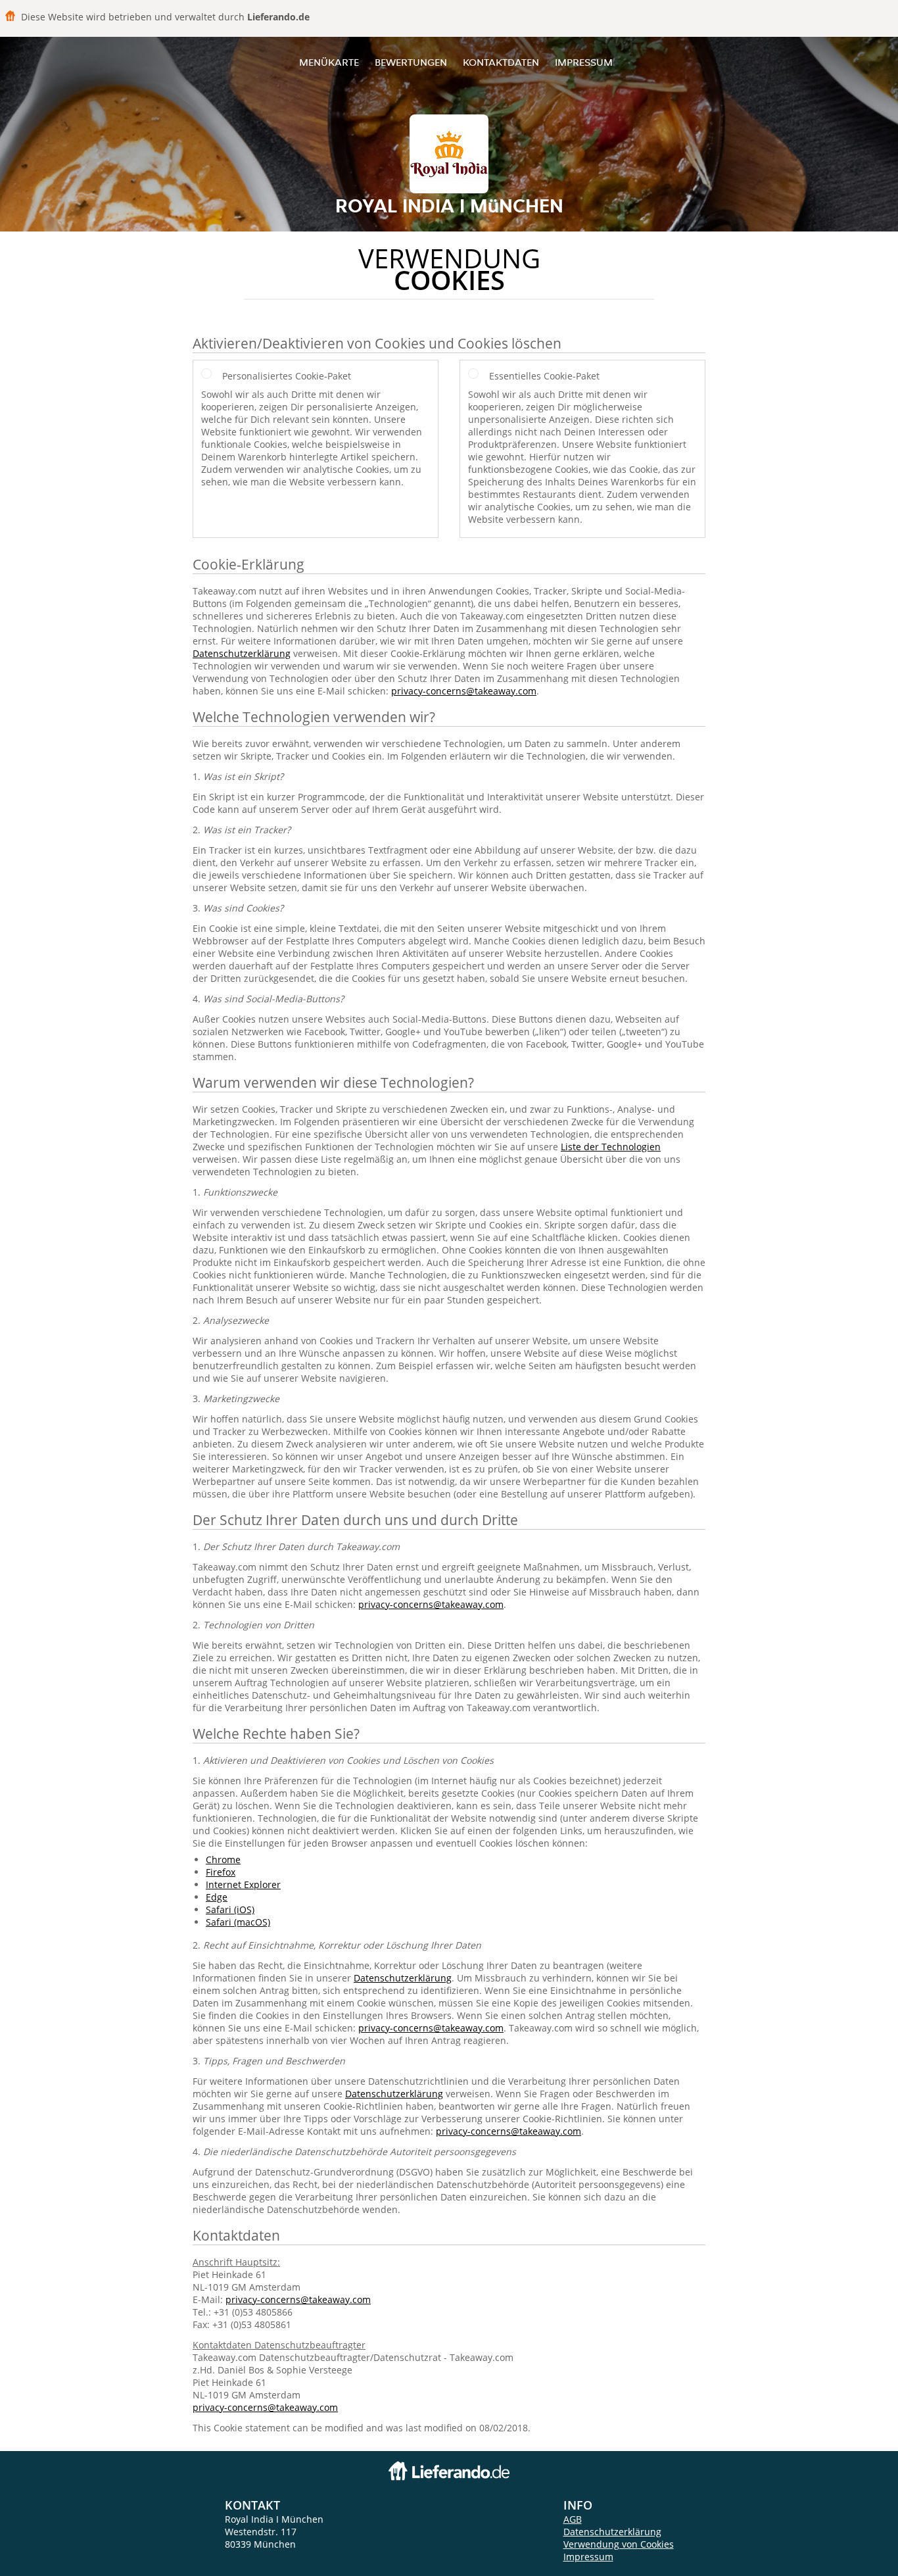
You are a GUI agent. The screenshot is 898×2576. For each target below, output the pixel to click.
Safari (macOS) (238, 1922)
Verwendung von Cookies (619, 2544)
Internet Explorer (243, 1884)
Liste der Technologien (611, 1147)
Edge (217, 1897)
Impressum (584, 62)
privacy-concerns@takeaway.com (464, 691)
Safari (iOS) (230, 1909)
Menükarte (329, 62)
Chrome (223, 1859)
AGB (573, 2519)
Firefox (221, 1872)
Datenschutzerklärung (242, 653)
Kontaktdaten (501, 62)
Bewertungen (411, 62)
